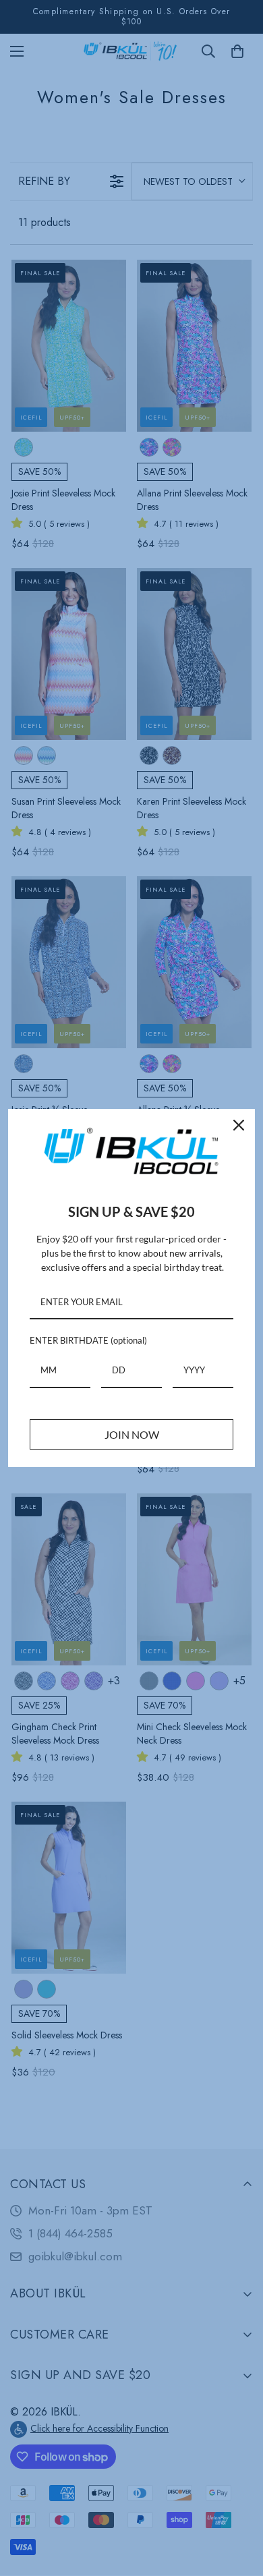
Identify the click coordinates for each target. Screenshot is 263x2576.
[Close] (239, 1125)
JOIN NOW (132, 1434)
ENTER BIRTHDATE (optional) (88, 1340)
